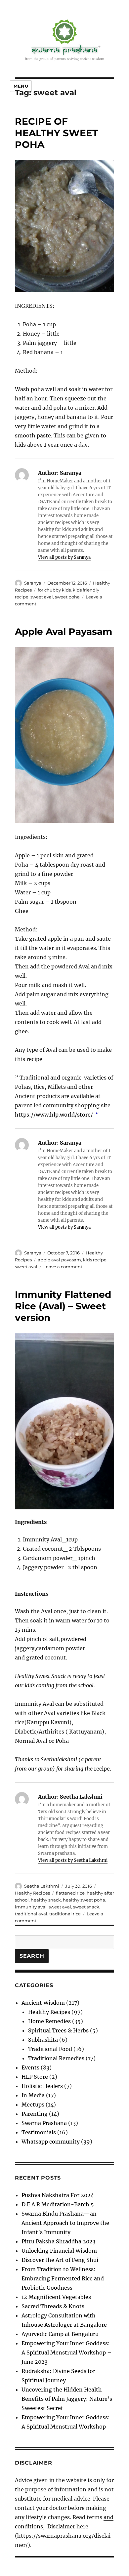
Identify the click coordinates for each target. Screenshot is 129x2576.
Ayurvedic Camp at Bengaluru (60, 2334)
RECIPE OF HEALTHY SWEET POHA (56, 133)
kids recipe (95, 1260)
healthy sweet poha (84, 1900)
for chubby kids (54, 590)
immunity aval (31, 1907)
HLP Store (35, 2077)
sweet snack (86, 1907)
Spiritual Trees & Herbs (58, 2030)
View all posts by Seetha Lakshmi (73, 1860)
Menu (21, 86)
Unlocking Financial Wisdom (59, 2251)
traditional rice (65, 1914)
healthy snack (46, 1900)
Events (30, 2067)
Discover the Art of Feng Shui (60, 2260)
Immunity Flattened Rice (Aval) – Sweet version (63, 1306)
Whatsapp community (51, 2142)
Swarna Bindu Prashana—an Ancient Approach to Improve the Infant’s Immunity (65, 2223)
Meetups (33, 2105)
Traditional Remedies (56, 2058)
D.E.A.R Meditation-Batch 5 (58, 2204)
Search (32, 1956)
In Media (33, 2095)
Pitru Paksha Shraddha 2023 (59, 2241)
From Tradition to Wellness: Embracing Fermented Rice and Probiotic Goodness (63, 2278)
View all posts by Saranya (64, 557)
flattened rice (70, 1893)
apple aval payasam (59, 1260)
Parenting (35, 2114)
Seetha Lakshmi (42, 1886)
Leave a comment (63, 1267)
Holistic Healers (42, 2086)
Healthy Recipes (32, 1893)
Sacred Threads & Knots (53, 2306)
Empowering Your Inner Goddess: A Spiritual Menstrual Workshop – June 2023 (66, 2352)
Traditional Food (50, 2049)
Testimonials (39, 2132)
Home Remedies (49, 2021)
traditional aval (31, 1914)
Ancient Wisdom (43, 2003)
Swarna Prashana (44, 2123)
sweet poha (67, 597)
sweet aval (42, 597)
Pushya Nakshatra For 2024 (58, 2195)
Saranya (33, 583)
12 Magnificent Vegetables (56, 2297)
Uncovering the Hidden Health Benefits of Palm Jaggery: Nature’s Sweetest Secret (67, 2399)
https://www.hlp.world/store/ (54, 1115)
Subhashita (43, 2040)
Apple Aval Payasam (64, 632)
